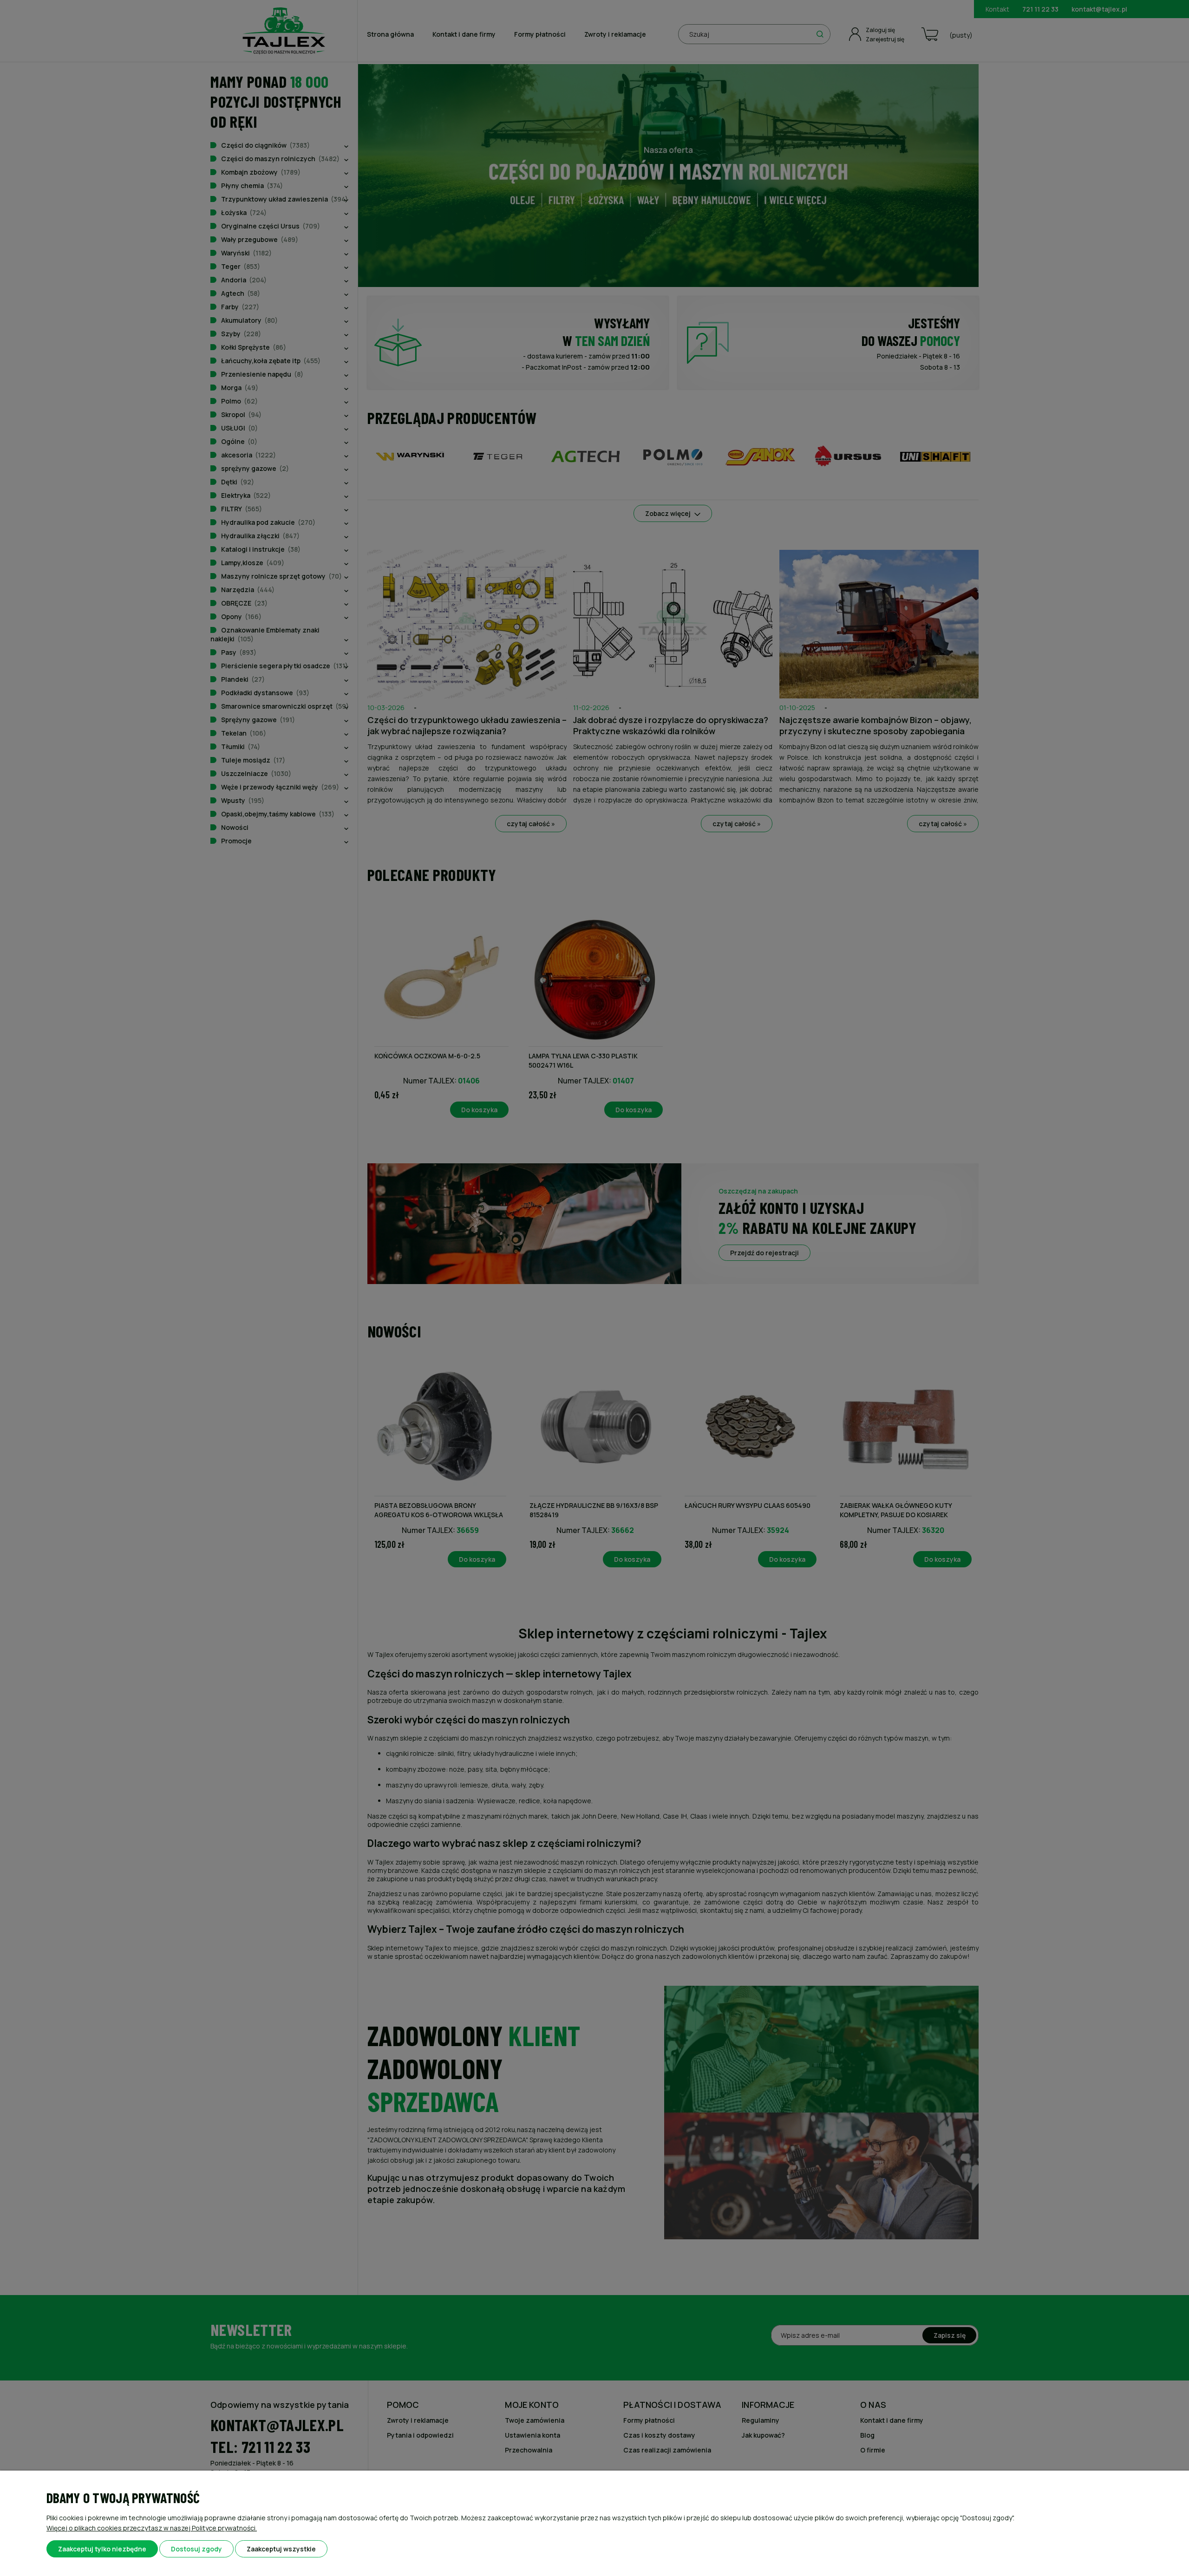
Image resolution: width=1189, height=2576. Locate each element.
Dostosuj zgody (196, 2549)
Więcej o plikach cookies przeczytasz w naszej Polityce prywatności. (152, 2528)
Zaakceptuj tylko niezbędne (102, 2549)
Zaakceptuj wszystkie (281, 2549)
